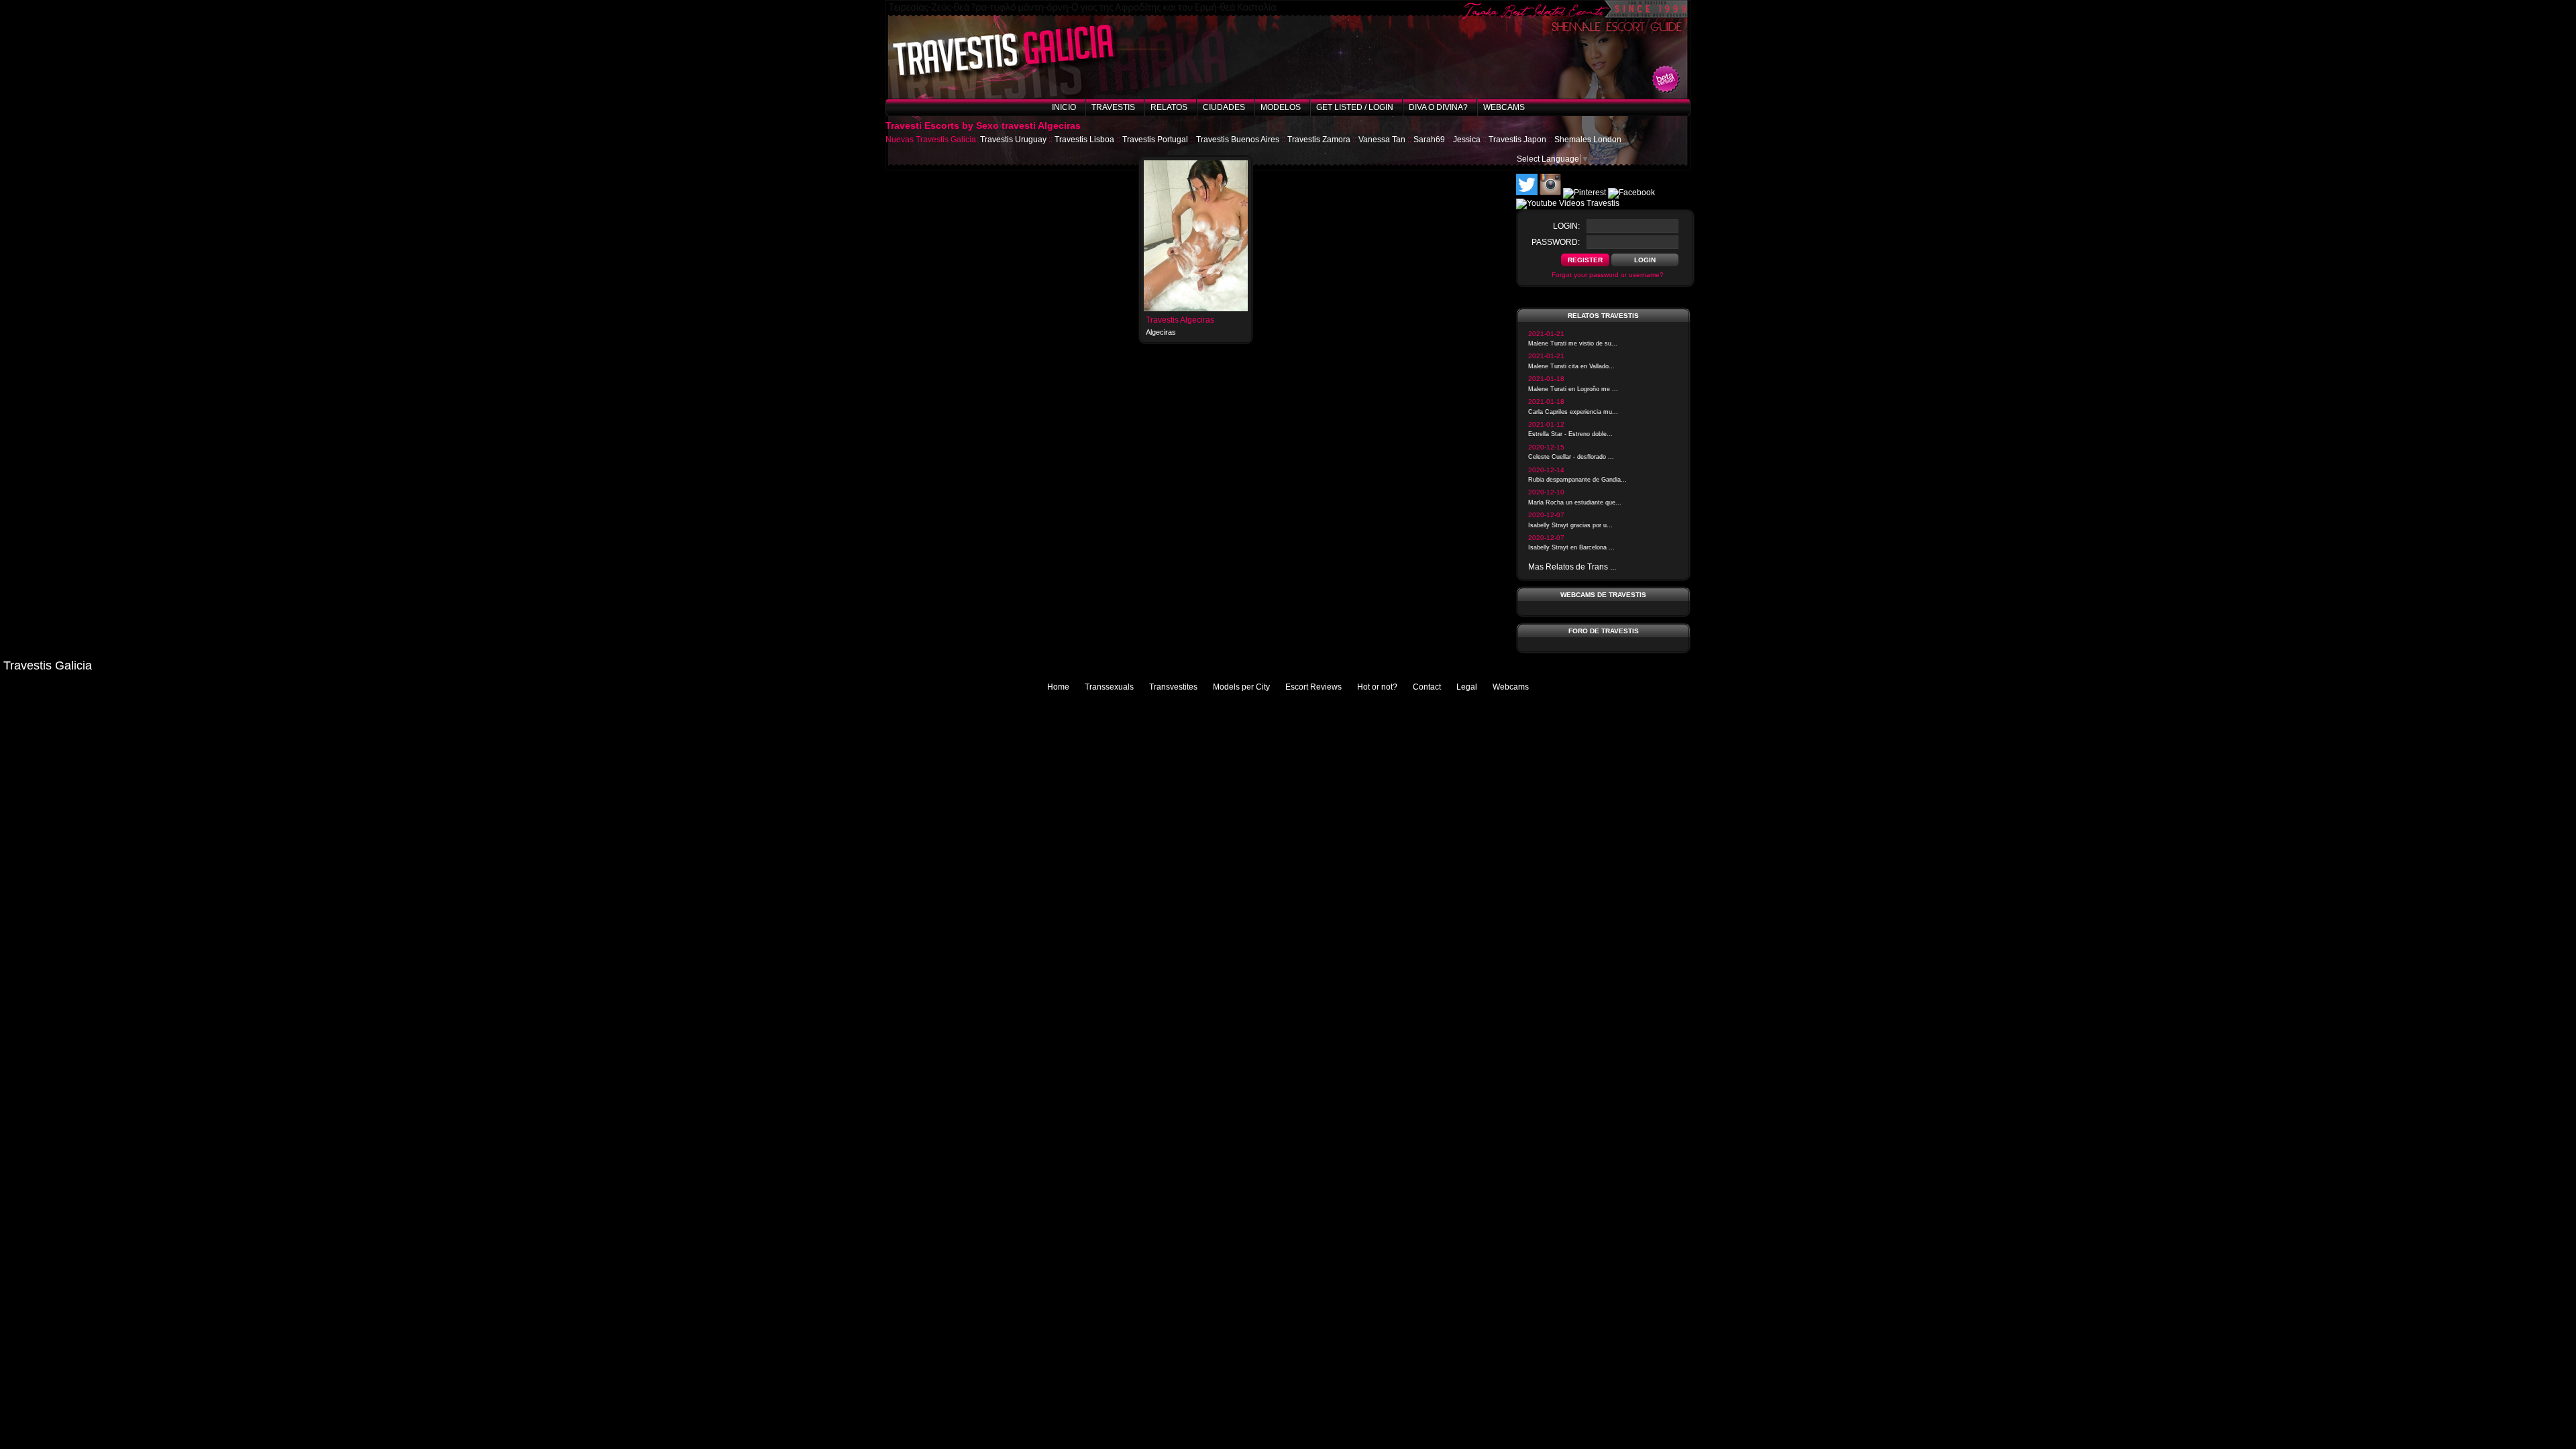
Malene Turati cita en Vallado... (1571, 366)
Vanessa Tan (1382, 140)
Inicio (1064, 107)
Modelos (1281, 107)
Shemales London (1588, 140)
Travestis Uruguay (1013, 140)
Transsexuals (1109, 687)
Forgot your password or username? (1608, 275)
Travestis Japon (1517, 140)
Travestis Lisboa (1084, 140)
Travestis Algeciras (1180, 320)
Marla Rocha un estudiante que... (1575, 502)
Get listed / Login (1355, 107)
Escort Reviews (1313, 687)
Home (1058, 687)
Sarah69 (1429, 140)
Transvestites (1173, 687)
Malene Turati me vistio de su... (1573, 343)
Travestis (1113, 107)
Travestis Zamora (1319, 140)
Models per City (1241, 687)
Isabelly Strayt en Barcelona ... (1571, 547)
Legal (1467, 687)
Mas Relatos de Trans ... (1572, 567)
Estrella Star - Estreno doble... (1570, 434)
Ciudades (1224, 107)
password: (1556, 242)
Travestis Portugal (1155, 140)
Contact (1427, 687)
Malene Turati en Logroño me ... (1573, 389)
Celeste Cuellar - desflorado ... (1571, 457)
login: (1566, 226)
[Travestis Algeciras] (1196, 309)
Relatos (1169, 107)
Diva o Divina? (1438, 107)
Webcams (1504, 107)
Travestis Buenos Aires (1238, 140)
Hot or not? (1377, 687)
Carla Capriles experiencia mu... (1573, 412)
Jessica (1467, 140)
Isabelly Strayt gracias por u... (1570, 525)
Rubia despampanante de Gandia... (1577, 480)
